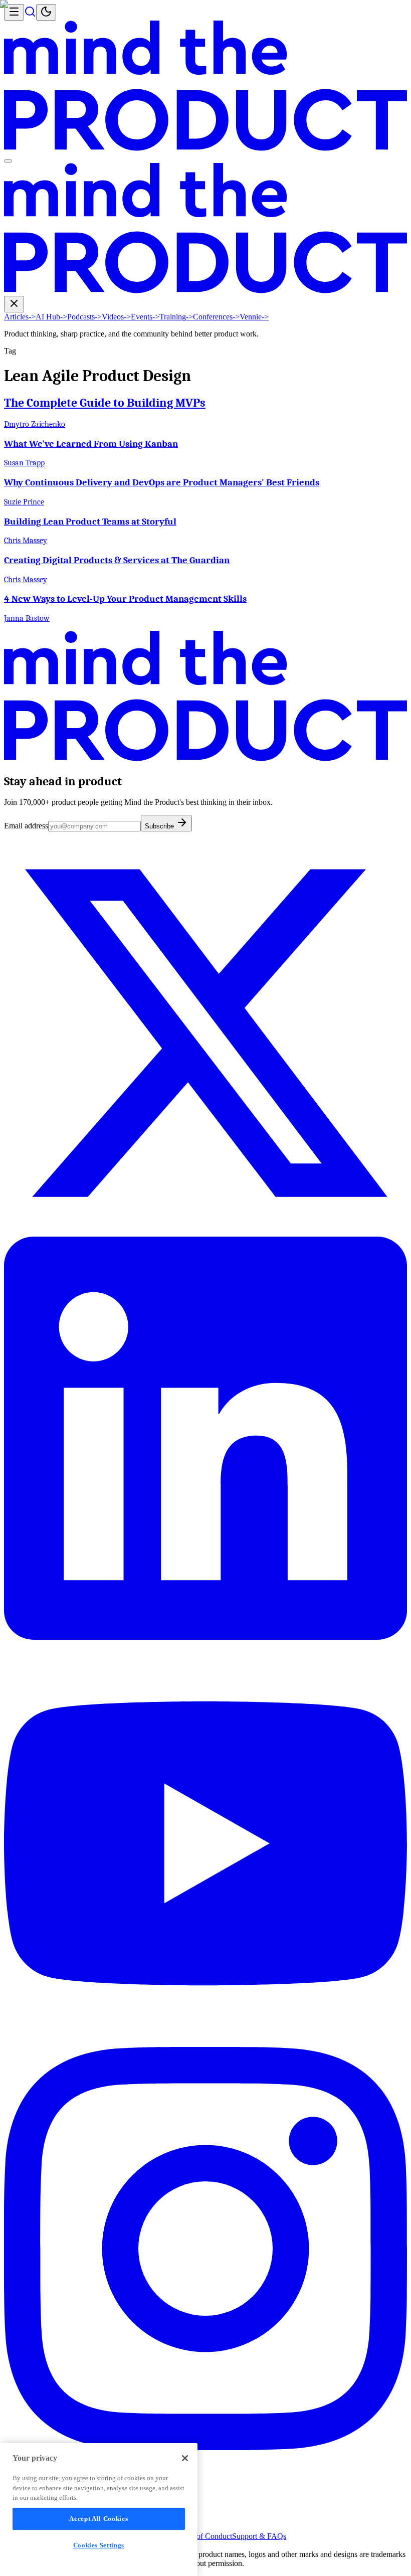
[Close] (185, 2458)
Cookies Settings (99, 2545)
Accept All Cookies (98, 2519)
